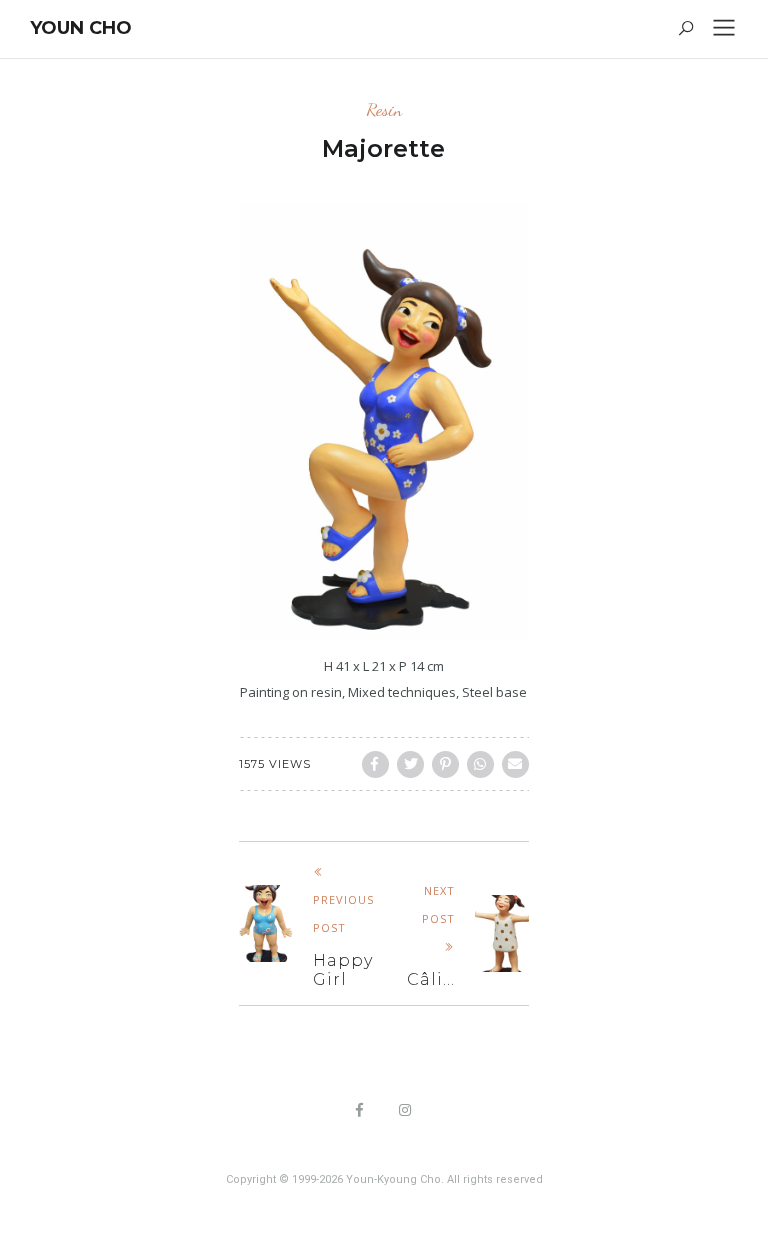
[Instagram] (405, 1111)
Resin (384, 109)
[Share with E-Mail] (515, 764)
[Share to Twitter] (410, 764)
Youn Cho (81, 28)
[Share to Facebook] (375, 764)
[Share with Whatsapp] (480, 764)
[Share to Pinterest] (445, 764)
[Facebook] (360, 1111)
